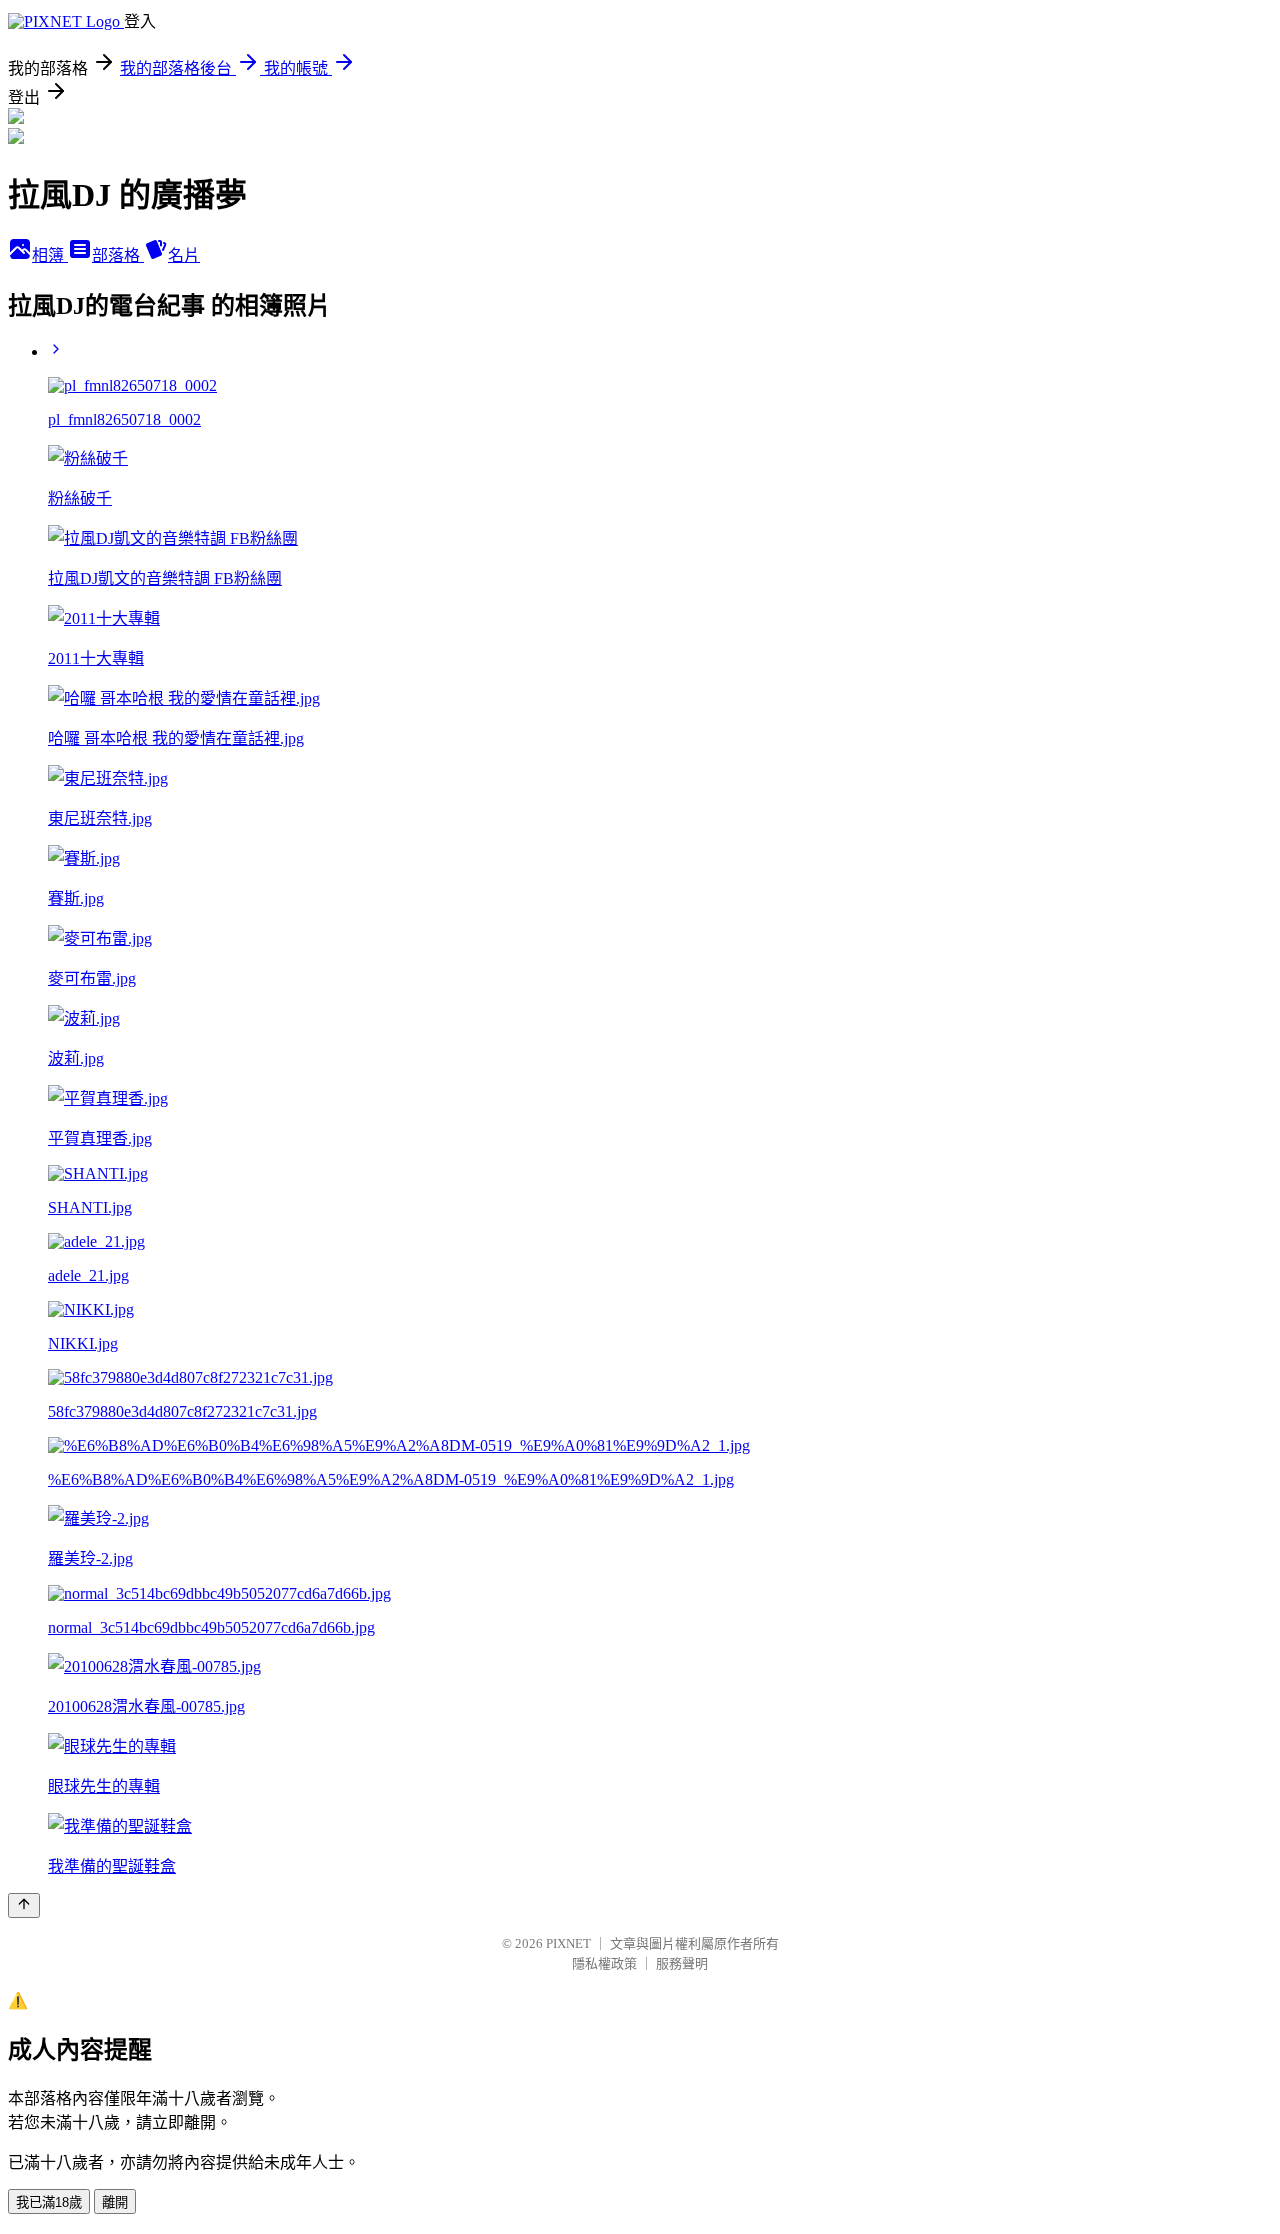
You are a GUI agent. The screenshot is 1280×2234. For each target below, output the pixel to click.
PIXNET (568, 1943)
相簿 (50, 255)
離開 (115, 2202)
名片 (184, 255)
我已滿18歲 (49, 2202)
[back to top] (24, 1905)
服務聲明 (682, 1963)
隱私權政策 (604, 1963)
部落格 (118, 255)
